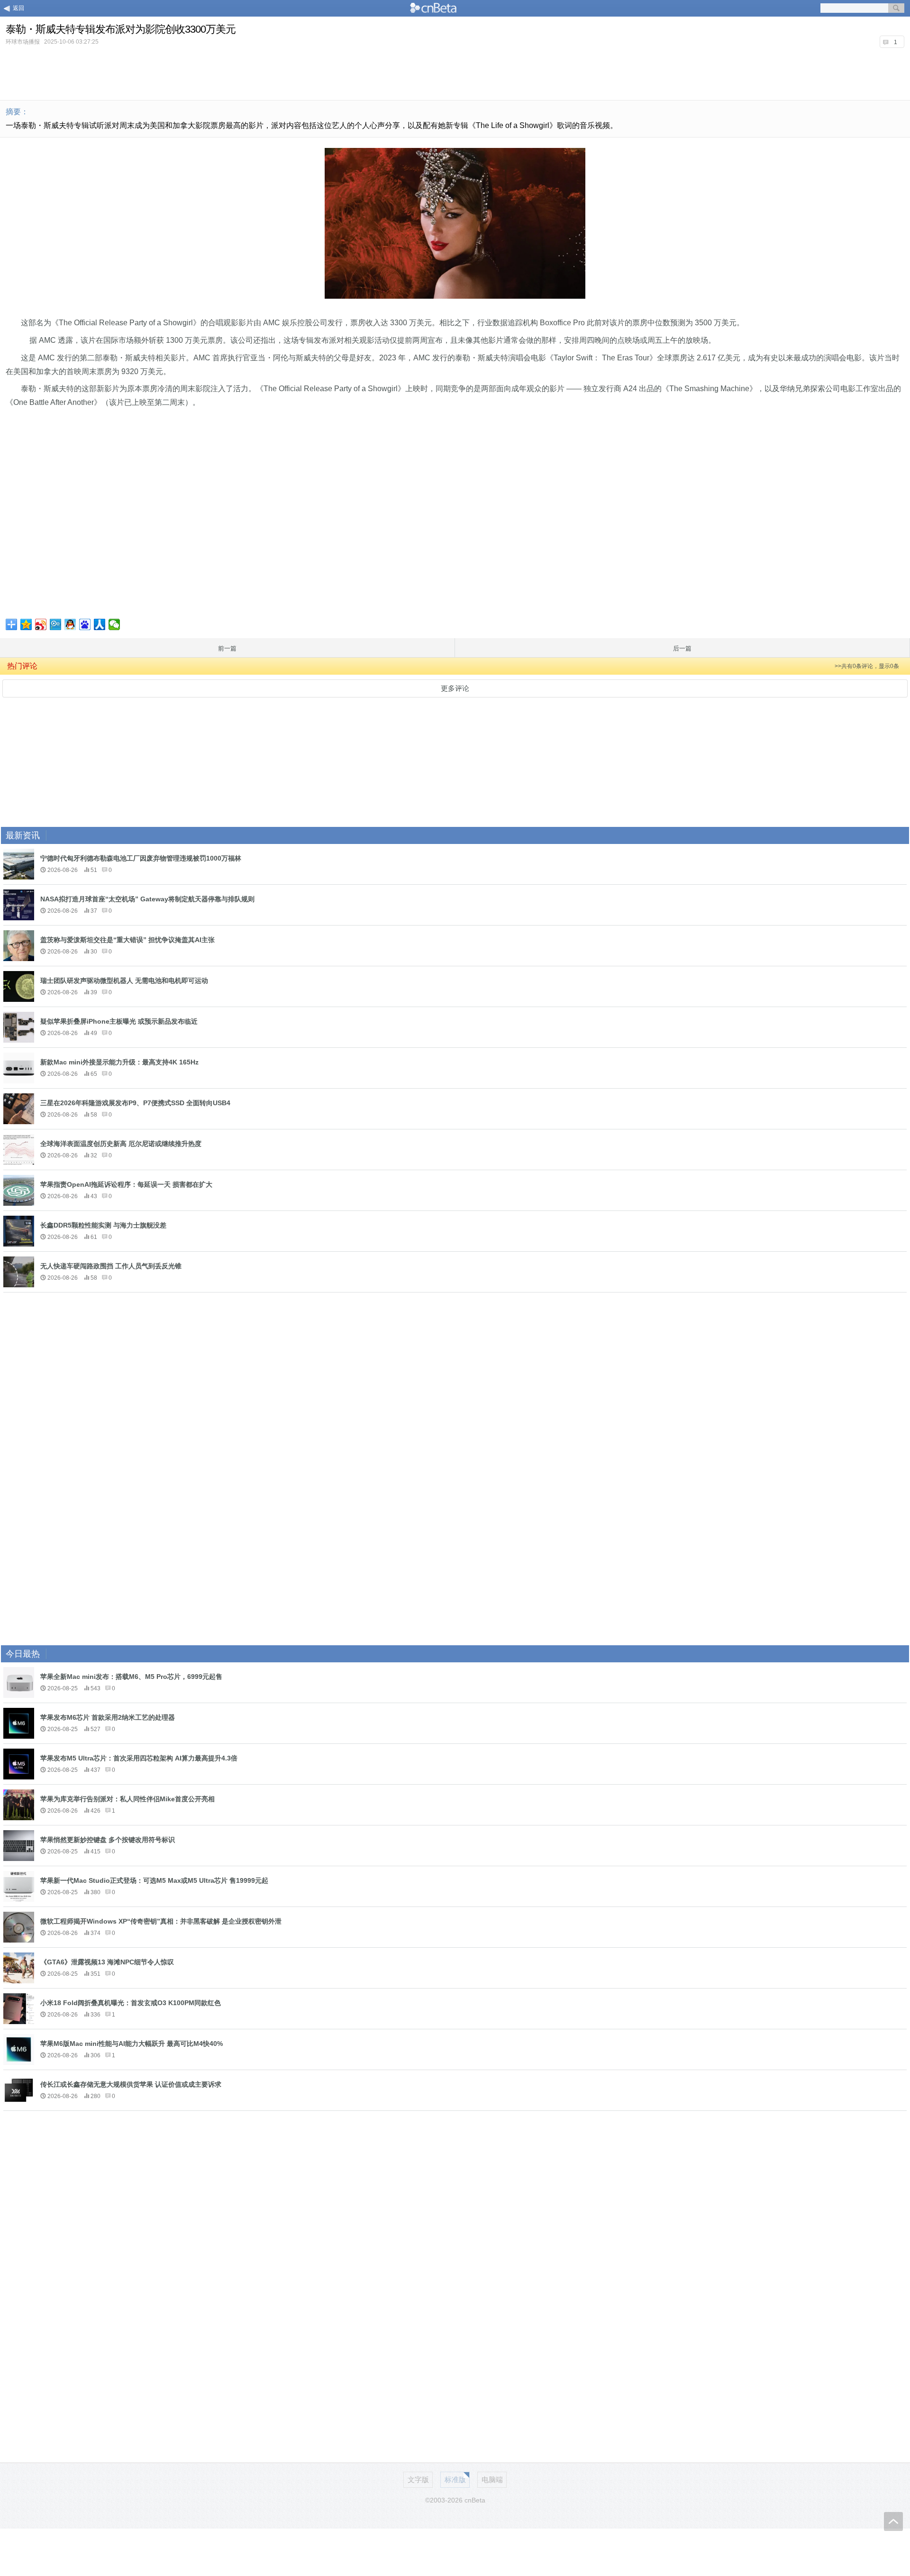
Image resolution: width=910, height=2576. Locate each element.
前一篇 (227, 648)
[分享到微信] (114, 624)
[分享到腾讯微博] (56, 624)
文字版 (418, 2480)
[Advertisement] (455, 73)
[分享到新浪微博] (41, 624)
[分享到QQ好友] (70, 624)
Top (893, 2521)
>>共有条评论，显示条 (867, 666)
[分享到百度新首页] (85, 624)
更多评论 (455, 688)
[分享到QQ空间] (26, 624)
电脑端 (492, 2480)
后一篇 (682, 648)
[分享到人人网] (100, 624)
